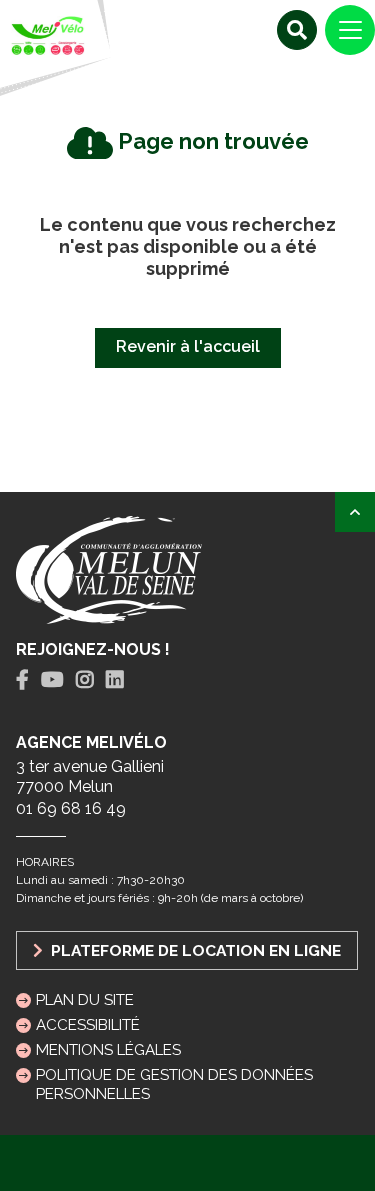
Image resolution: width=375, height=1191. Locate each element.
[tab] (22, 680)
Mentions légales (108, 1050)
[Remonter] (355, 512)
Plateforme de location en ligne (194, 950)
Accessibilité (88, 1025)
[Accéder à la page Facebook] (22, 680)
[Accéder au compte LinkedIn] (115, 680)
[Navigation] (350, 30)
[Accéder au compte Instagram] (85, 680)
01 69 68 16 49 (71, 808)
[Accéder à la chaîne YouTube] (52, 680)
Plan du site (85, 1000)
